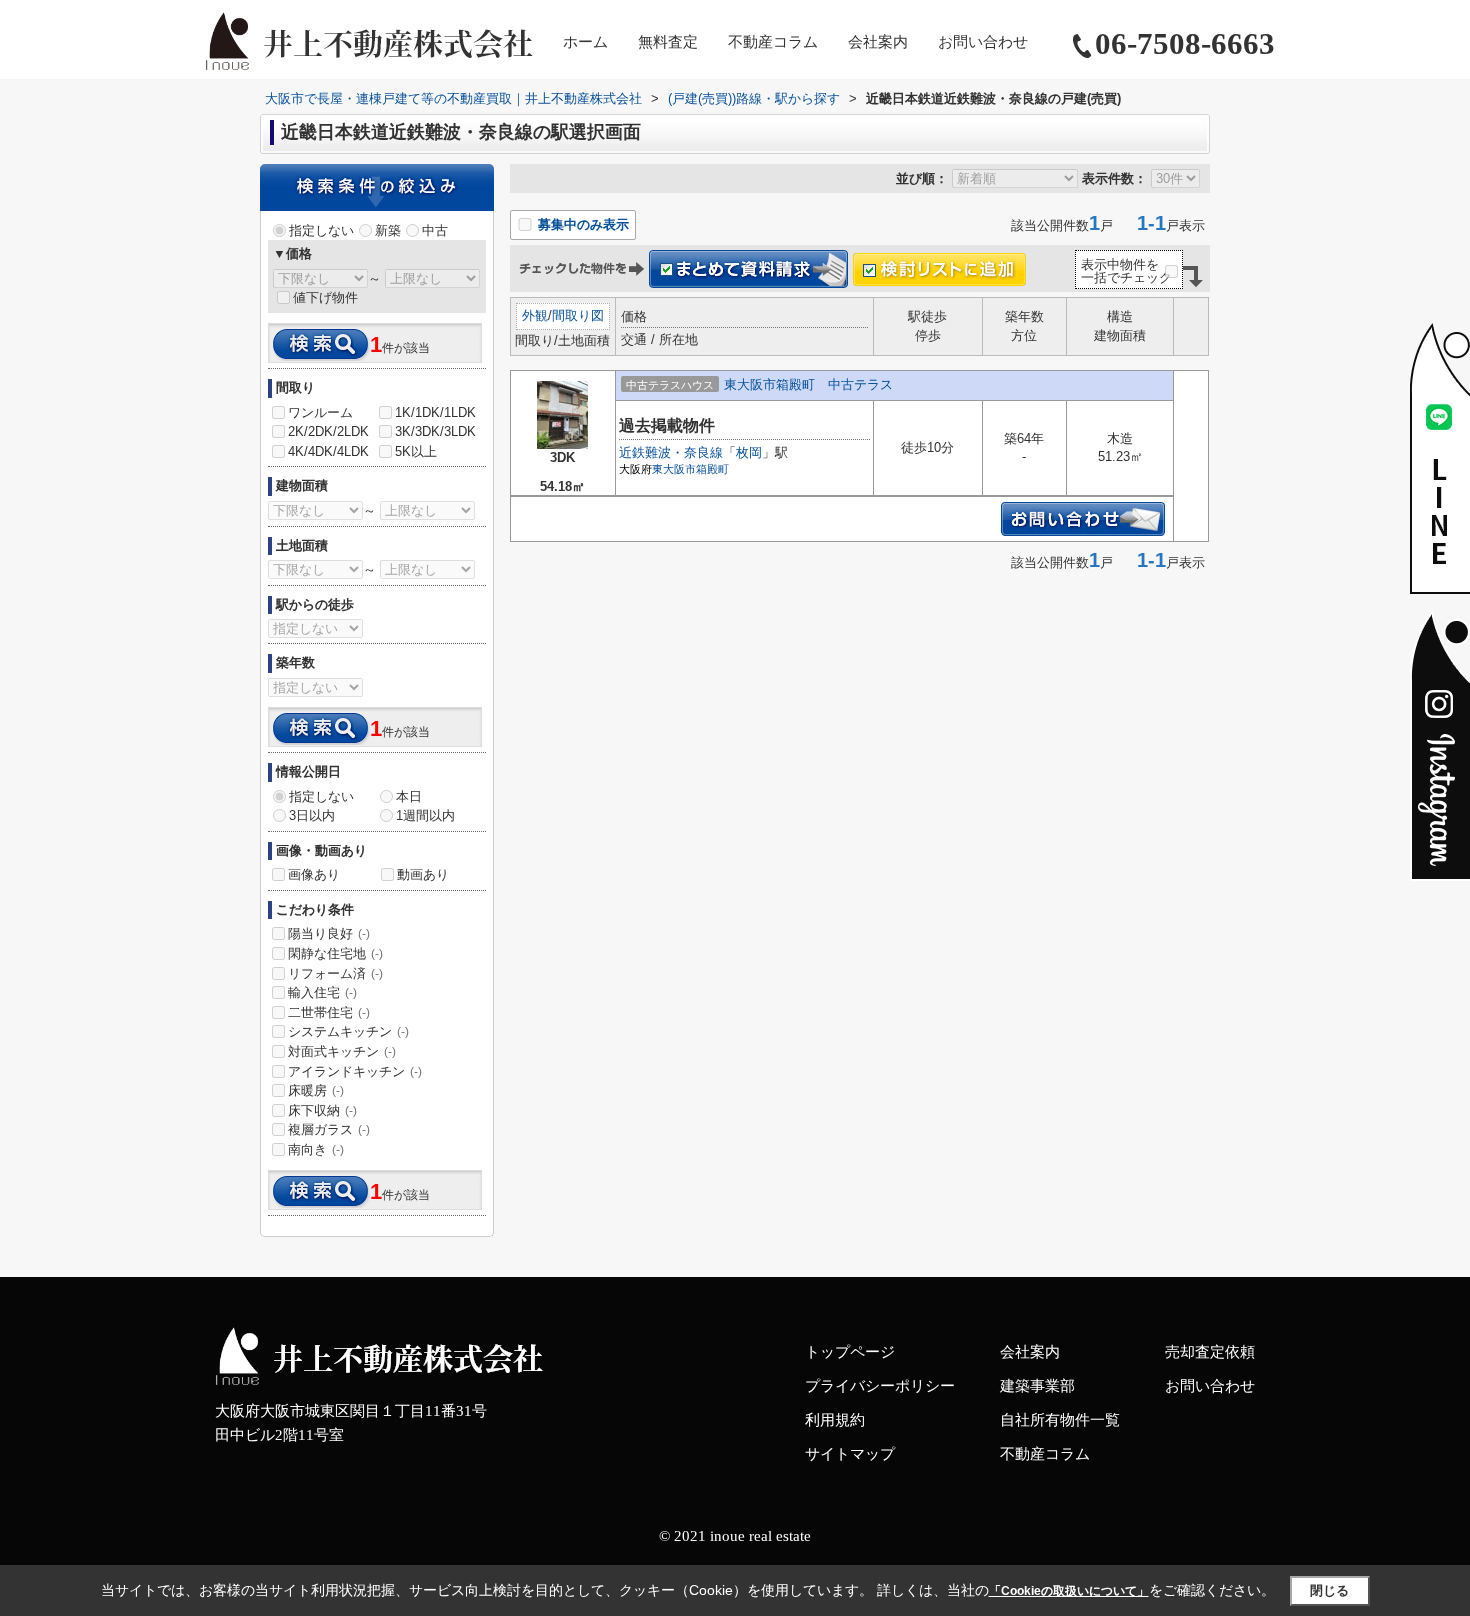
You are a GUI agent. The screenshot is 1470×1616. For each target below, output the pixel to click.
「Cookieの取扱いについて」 (1069, 1591)
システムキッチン (348, 1031)
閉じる (1329, 1589)
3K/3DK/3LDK (435, 431)
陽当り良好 (329, 933)
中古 (435, 230)
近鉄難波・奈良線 (671, 452)
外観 (535, 315)
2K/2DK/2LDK (328, 431)
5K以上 (416, 451)
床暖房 (316, 1090)
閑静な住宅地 (335, 953)
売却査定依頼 (1210, 1352)
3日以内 (312, 815)
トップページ (850, 1352)
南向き (316, 1149)
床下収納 (322, 1110)
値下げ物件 (325, 297)
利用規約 (835, 1420)
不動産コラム (773, 42)
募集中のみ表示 (581, 224)
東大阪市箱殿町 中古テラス (808, 384)
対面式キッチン (342, 1051)
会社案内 (878, 42)
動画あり (423, 874)
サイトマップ (850, 1454)
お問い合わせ (983, 42)
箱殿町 (712, 469)
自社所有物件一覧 (1060, 1420)
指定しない (321, 230)
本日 (409, 796)
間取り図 (578, 315)
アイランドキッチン (355, 1071)
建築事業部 (1037, 1386)
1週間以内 (425, 815)
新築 (388, 230)
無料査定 (668, 42)
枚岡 (749, 452)
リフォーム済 (335, 973)
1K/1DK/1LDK (435, 412)
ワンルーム (320, 412)
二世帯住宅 (329, 1012)
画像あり (314, 874)
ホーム (585, 42)
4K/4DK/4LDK (328, 451)
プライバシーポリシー (880, 1386)
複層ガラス (329, 1129)
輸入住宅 (322, 992)
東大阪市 (674, 469)
